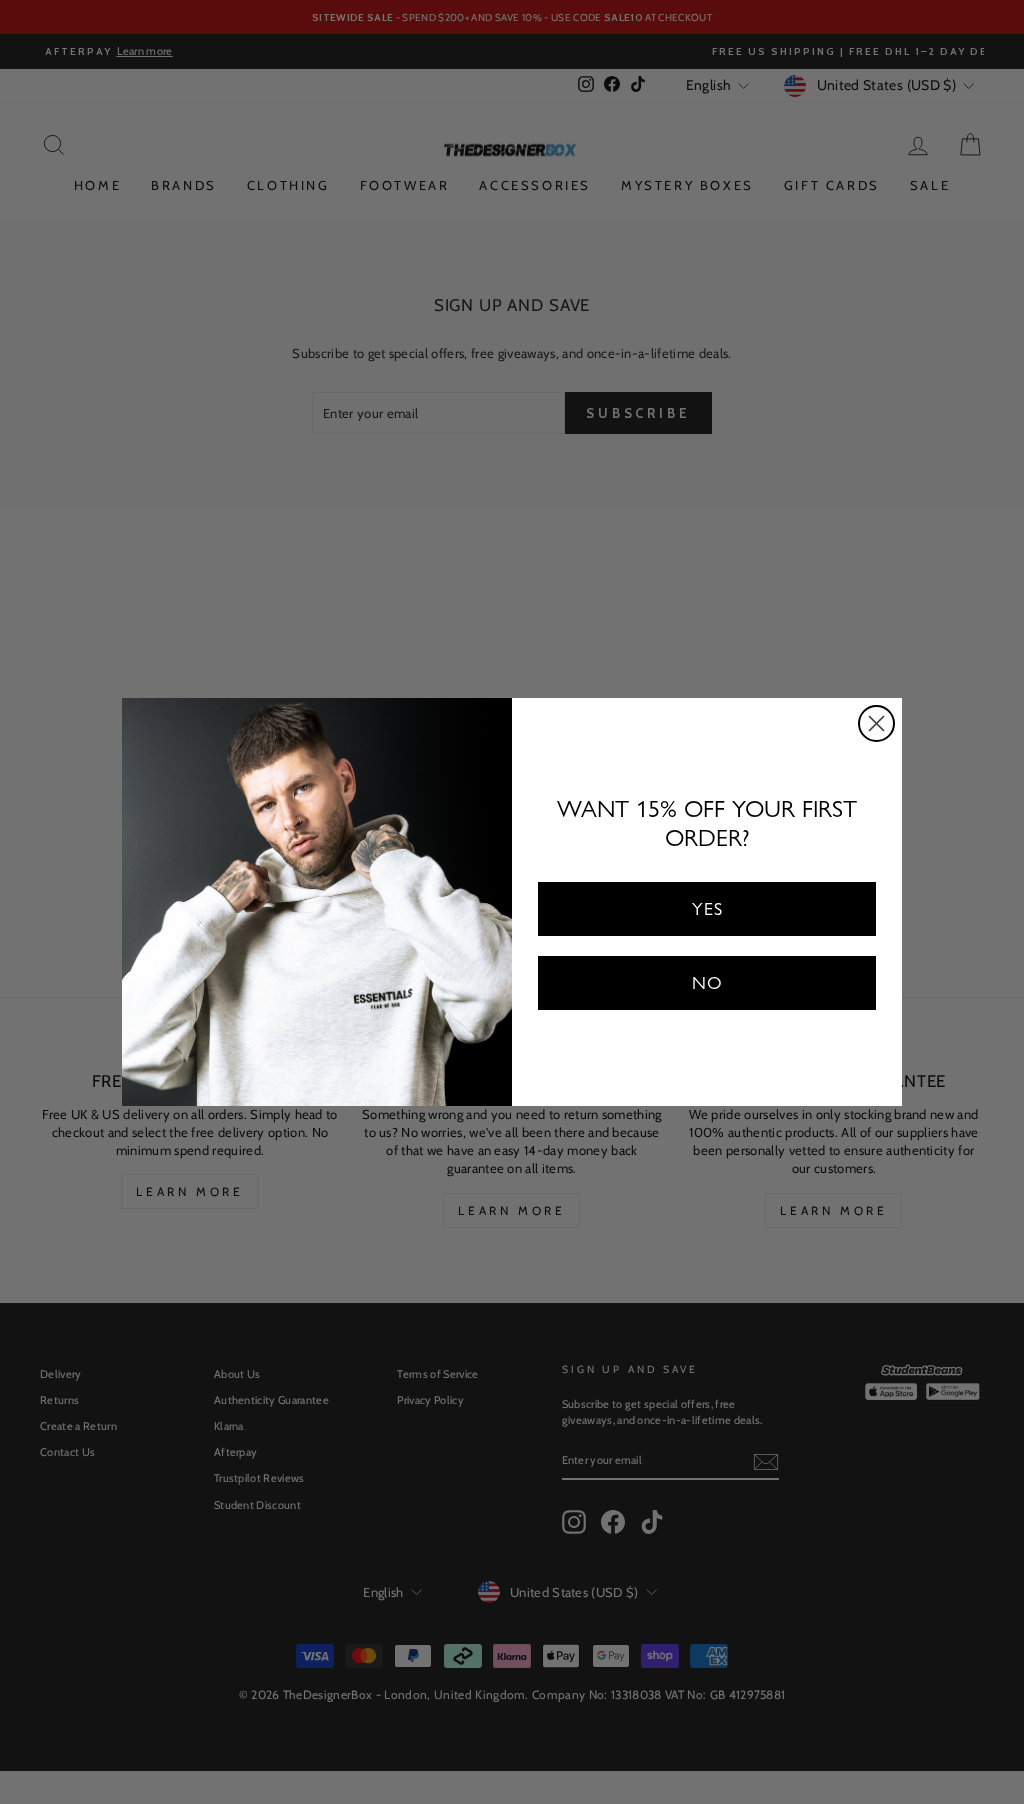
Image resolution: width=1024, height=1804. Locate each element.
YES (707, 908)
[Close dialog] (876, 723)
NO (707, 982)
